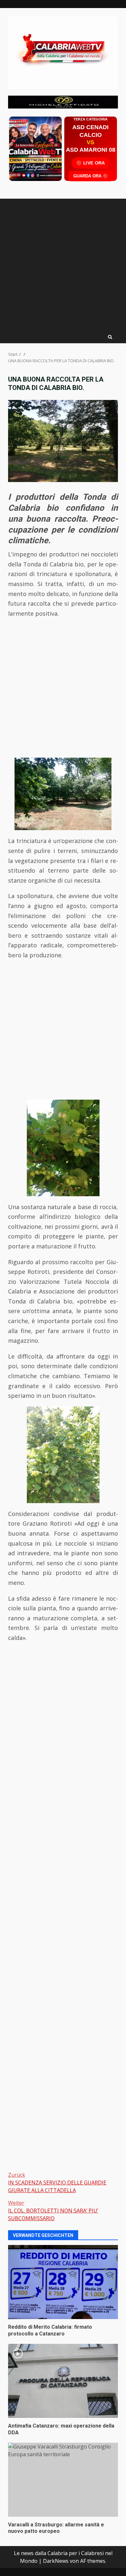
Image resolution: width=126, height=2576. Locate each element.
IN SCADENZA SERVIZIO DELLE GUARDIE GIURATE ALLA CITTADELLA (57, 2183)
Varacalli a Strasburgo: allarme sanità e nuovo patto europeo (63, 2480)
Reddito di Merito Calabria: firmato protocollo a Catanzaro (63, 2282)
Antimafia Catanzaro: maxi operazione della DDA (63, 2381)
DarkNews (56, 2561)
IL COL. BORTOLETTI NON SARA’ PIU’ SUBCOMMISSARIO (53, 2211)
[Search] (110, 337)
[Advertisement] (63, 101)
